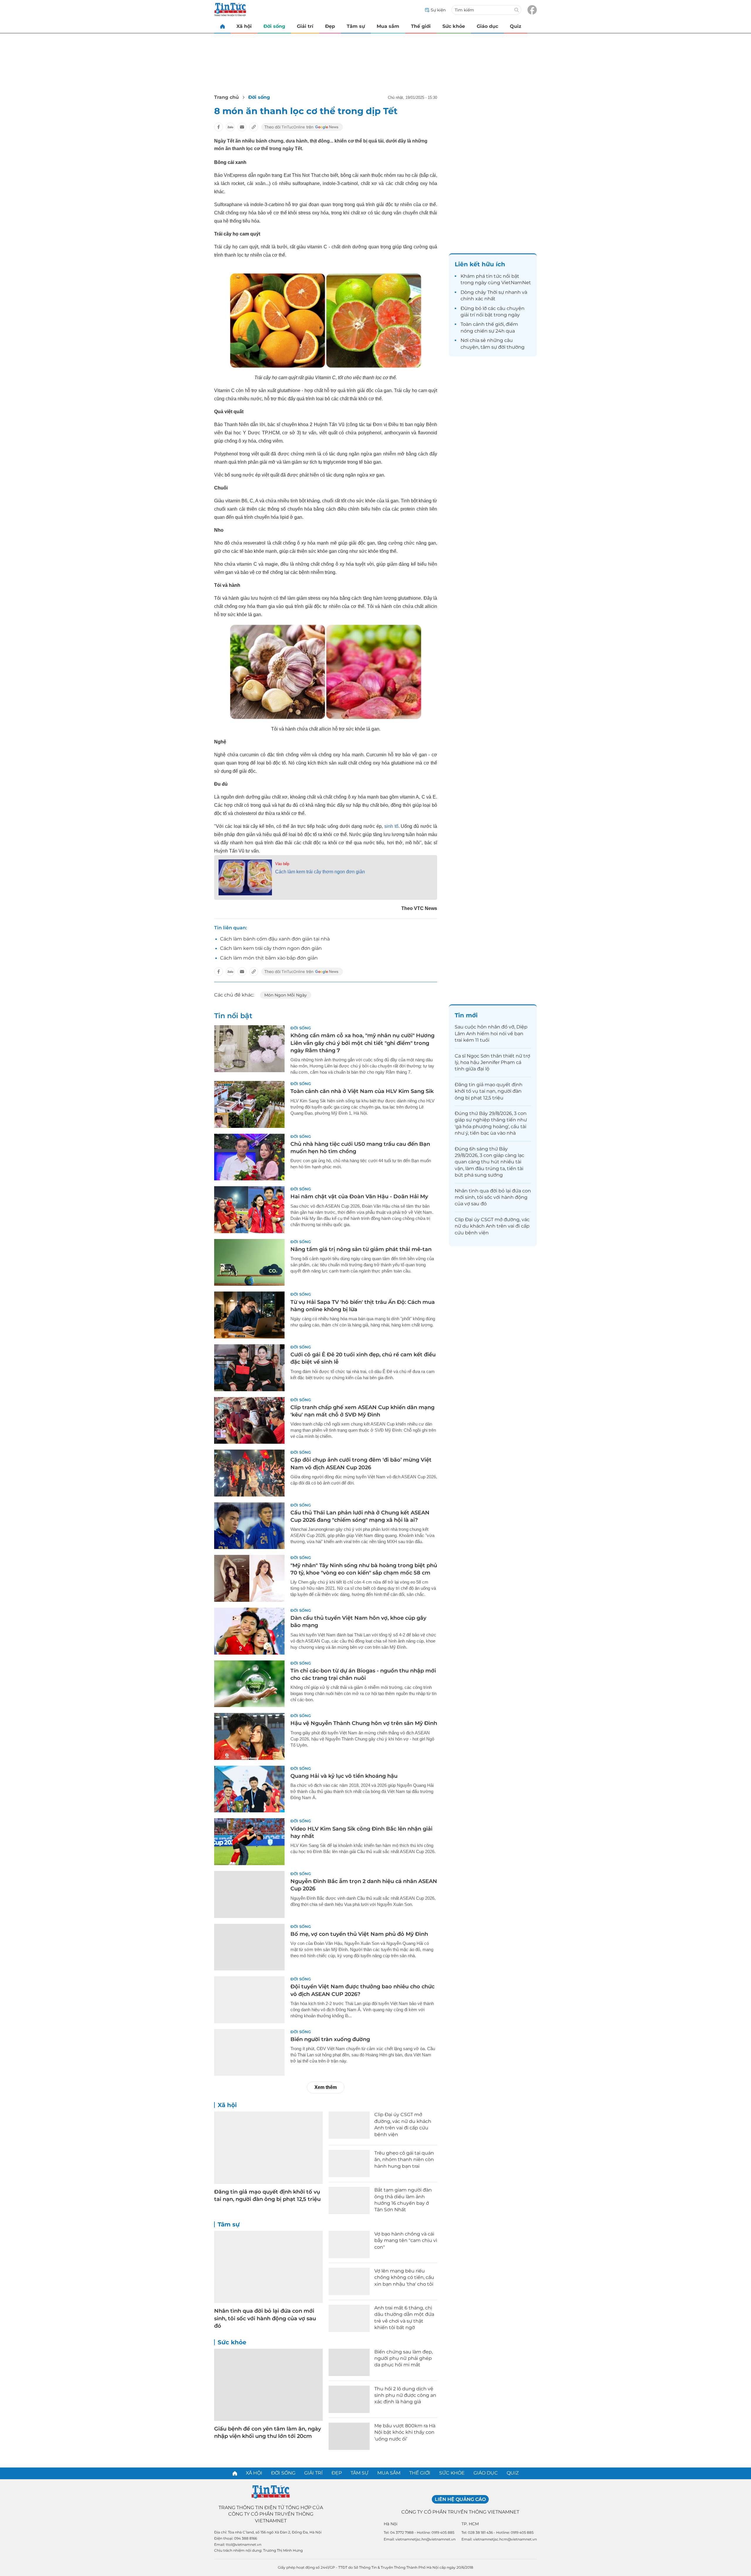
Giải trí (305, 26)
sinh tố (391, 826)
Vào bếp (282, 864)
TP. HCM (470, 2524)
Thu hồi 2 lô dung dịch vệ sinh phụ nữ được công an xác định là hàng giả (405, 2395)
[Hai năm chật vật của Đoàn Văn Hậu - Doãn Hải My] (249, 1210)
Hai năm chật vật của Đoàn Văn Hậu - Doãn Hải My (359, 1197)
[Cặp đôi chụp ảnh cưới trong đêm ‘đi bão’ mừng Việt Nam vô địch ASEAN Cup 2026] (249, 1473)
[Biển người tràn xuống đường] (249, 2053)
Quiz (516, 26)
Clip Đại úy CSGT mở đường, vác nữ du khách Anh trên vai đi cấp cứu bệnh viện (492, 1226)
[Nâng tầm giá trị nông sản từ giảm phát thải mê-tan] (249, 1262)
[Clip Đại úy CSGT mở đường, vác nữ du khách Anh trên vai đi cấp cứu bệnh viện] (349, 2125)
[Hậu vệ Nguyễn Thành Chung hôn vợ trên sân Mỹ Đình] (249, 1736)
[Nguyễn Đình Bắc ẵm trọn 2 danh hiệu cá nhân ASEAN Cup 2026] (249, 1894)
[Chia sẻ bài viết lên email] (242, 127)
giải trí (468, 315)
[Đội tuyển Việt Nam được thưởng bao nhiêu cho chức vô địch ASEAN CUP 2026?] (249, 2000)
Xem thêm (326, 2087)
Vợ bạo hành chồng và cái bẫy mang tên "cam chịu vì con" (406, 2241)
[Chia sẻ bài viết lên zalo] (230, 127)
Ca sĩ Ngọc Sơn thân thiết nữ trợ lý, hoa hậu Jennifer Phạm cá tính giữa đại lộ (492, 1062)
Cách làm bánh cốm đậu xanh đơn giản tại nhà (275, 939)
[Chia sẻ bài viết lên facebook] (219, 127)
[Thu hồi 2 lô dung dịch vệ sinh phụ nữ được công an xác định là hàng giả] (349, 2399)
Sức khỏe (454, 26)
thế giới (495, 324)
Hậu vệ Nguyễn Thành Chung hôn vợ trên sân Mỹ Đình (364, 1723)
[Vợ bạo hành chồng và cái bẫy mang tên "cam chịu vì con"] (349, 2244)
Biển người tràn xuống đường (330, 2039)
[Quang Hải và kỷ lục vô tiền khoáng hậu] (249, 1789)
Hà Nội (391, 2524)
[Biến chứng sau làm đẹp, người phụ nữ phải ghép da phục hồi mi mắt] (349, 2362)
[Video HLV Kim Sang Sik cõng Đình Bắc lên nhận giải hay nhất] (249, 1842)
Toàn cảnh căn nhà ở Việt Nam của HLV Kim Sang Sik (362, 1091)
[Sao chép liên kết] (254, 127)
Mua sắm (388, 26)
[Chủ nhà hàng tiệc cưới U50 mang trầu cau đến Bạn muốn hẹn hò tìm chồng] (249, 1157)
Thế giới (421, 26)
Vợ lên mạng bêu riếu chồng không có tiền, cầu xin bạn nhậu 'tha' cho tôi (404, 2277)
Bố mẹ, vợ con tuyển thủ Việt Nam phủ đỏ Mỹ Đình (359, 1934)
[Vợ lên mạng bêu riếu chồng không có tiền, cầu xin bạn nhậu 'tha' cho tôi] (349, 2281)
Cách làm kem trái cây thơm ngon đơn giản (320, 872)
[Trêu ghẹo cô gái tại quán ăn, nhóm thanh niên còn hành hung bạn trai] (349, 2164)
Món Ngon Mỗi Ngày (286, 995)
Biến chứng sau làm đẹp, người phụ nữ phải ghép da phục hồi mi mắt (404, 2358)
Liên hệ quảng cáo (460, 2499)
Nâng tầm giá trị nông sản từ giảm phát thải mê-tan (361, 1249)
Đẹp (330, 26)
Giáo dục (487, 26)
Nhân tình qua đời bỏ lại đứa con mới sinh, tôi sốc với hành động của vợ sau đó (265, 2318)
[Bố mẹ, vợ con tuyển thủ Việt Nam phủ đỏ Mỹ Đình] (249, 1947)
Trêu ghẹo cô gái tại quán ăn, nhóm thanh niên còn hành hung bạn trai (404, 2160)
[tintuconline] (222, 26)
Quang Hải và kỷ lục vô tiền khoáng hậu (344, 1776)
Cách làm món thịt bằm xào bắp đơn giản (269, 958)
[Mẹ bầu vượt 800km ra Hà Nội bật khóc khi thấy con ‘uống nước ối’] (349, 2436)
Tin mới (466, 1015)
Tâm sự (356, 26)
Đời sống (274, 26)
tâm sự (489, 347)
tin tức (494, 276)
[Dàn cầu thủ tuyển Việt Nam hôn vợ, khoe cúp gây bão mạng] (249, 1631)
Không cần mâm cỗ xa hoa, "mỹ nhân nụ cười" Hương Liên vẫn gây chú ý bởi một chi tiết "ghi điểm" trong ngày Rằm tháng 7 (362, 1043)
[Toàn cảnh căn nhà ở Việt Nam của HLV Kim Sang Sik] (249, 1104)
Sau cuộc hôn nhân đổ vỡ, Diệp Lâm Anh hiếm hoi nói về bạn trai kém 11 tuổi (491, 1033)
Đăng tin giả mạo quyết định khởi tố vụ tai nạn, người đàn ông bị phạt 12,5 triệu (489, 1091)
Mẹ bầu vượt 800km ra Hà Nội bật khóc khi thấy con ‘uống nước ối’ (405, 2432)
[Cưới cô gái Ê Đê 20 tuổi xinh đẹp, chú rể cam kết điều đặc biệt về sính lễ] (249, 1368)
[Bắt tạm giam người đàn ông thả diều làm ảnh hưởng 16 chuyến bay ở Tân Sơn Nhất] (349, 2200)
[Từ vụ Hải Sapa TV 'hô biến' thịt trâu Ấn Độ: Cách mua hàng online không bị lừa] (249, 1315)
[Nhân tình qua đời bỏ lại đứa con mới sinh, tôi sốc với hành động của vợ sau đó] (268, 2267)
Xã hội (244, 26)
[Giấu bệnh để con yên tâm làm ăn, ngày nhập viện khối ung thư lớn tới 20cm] (268, 2385)
